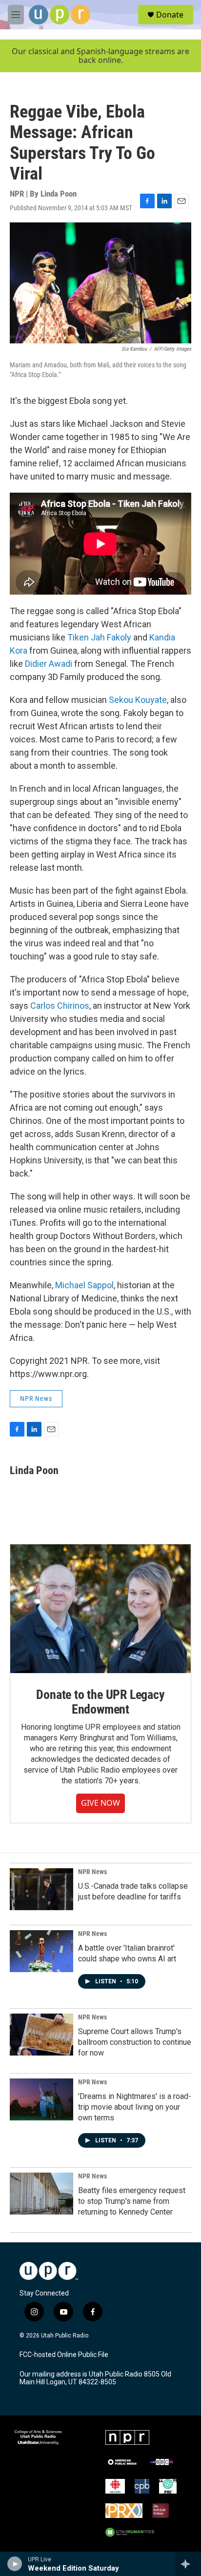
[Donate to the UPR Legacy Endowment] (100, 1609)
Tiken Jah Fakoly (99, 637)
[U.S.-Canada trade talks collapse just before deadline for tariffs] (41, 1889)
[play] (15, 2564)
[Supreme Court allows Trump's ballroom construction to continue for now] (41, 2035)
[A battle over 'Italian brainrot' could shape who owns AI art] (41, 1951)
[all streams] (188, 2564)
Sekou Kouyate (138, 700)
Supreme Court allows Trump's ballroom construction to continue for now (135, 2042)
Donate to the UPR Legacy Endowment (100, 1702)
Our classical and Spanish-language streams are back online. (100, 56)
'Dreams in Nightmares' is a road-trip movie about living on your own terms (135, 2107)
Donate (170, 15)
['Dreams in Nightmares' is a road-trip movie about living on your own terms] (41, 2099)
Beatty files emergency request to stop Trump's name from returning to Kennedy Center (132, 2201)
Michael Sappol (84, 1285)
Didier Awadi (49, 664)
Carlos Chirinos (60, 1006)
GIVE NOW (100, 1803)
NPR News (36, 1398)
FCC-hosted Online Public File (64, 2355)
